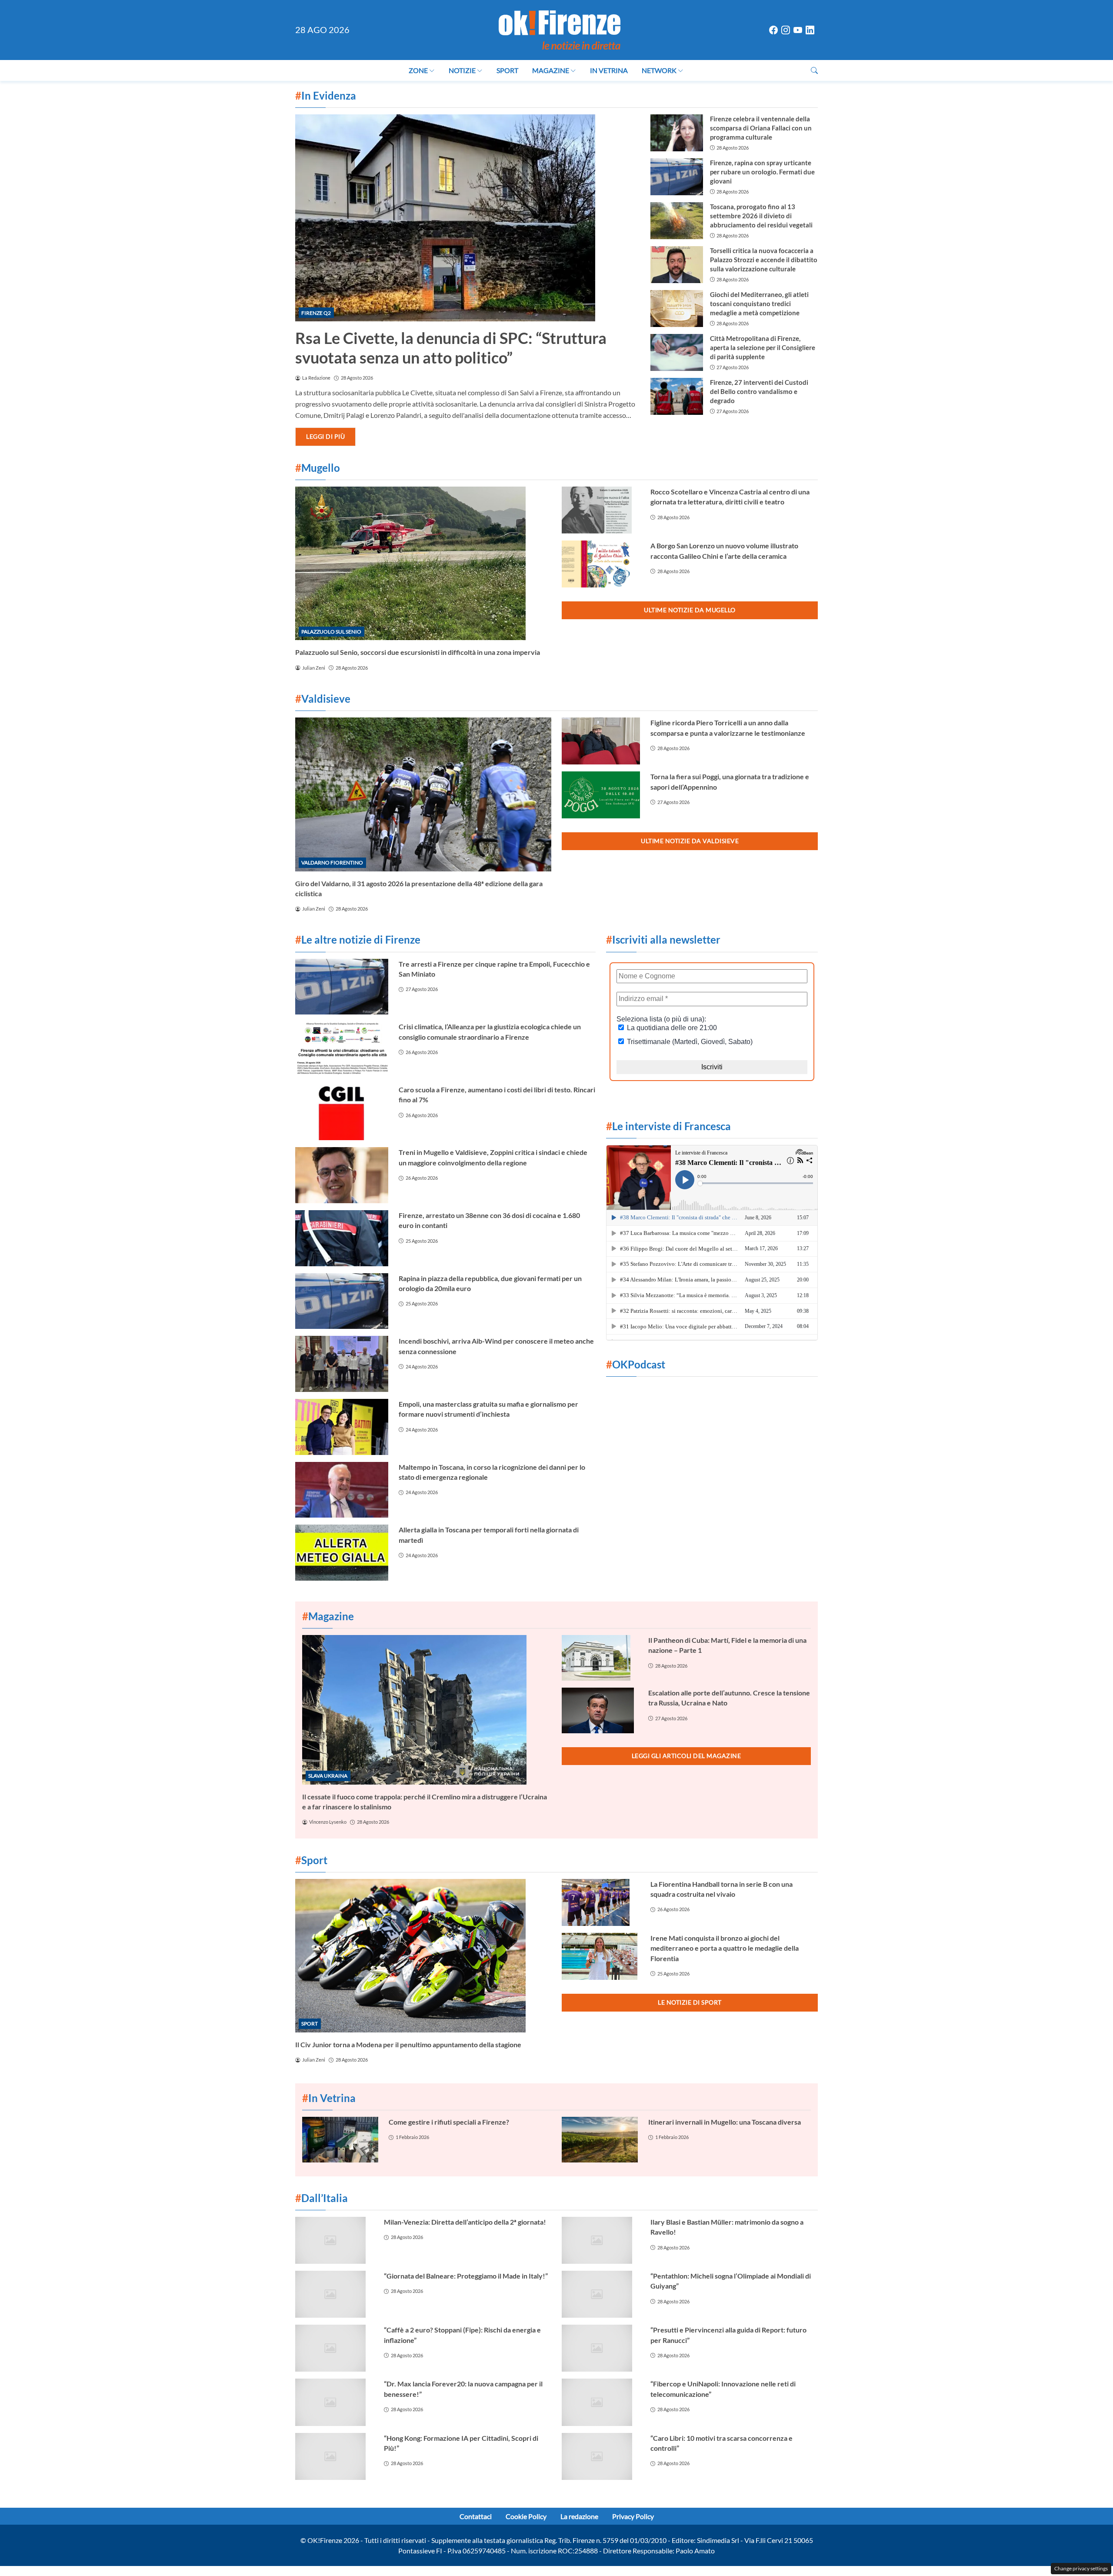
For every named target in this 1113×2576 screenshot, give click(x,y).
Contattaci (476, 2516)
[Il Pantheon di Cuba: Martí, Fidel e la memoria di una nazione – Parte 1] (600, 1658)
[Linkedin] (810, 30)
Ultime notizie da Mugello (690, 610)
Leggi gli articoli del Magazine (686, 1756)
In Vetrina (609, 70)
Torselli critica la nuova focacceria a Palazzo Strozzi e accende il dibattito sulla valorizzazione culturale (764, 260)
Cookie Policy (526, 2516)
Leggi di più (325, 436)
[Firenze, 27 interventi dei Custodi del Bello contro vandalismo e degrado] (676, 396)
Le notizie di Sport (690, 2002)
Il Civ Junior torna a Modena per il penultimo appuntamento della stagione (408, 2044)
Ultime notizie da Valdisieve (690, 841)
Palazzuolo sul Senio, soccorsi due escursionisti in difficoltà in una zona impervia (418, 652)
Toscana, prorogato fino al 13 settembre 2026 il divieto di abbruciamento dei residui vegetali (761, 216)
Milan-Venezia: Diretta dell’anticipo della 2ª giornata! (465, 2222)
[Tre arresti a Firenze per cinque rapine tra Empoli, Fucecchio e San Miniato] (342, 987)
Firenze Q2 (316, 313)
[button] (814, 70)
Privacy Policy (633, 2516)
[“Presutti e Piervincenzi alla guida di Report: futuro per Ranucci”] (601, 2348)
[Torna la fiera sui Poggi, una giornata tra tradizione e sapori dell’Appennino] (601, 795)
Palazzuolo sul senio (331, 632)
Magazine (551, 70)
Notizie (462, 70)
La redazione (579, 2516)
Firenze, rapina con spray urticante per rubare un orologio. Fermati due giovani (762, 172)
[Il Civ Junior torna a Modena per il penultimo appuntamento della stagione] (423, 1956)
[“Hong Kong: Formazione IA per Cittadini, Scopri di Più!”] (334, 2456)
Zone (418, 70)
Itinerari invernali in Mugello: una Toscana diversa (725, 2122)
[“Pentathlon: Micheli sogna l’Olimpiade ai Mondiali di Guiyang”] (601, 2294)
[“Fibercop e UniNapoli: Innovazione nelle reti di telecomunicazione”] (601, 2402)
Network (659, 70)
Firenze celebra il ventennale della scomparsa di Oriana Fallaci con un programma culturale (761, 128)
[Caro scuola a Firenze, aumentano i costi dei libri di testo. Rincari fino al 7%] (342, 1113)
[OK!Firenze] (560, 29)
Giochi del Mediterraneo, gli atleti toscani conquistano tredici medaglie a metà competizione (759, 304)
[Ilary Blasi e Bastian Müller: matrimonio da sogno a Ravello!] (601, 2240)
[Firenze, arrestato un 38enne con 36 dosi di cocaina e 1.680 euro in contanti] (342, 1238)
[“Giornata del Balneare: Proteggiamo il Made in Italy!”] (334, 2294)
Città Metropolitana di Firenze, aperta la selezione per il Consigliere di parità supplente (763, 347)
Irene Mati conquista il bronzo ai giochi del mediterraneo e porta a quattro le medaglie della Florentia (725, 1948)
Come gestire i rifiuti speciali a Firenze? (449, 2122)
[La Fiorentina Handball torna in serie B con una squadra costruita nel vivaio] (601, 1902)
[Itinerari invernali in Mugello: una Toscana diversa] (600, 2140)
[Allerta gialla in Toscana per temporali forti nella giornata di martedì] (342, 1553)
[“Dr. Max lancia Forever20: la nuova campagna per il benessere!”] (334, 2402)
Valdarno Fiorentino (332, 863)
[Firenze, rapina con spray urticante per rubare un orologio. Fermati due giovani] (676, 177)
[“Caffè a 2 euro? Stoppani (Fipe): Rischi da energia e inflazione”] (334, 2348)
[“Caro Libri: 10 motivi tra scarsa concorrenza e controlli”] (601, 2456)
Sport (507, 70)
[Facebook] (773, 30)
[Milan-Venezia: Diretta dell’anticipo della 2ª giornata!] (334, 2240)
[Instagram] (786, 30)
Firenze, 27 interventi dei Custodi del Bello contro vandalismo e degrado (759, 391)
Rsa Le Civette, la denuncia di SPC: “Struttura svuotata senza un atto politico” (451, 348)
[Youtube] (798, 30)
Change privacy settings (1081, 2568)
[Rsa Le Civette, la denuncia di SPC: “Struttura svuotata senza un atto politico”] (468, 218)
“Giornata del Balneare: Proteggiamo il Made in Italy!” (466, 2276)
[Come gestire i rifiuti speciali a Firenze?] (340, 2140)
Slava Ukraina (328, 1776)
